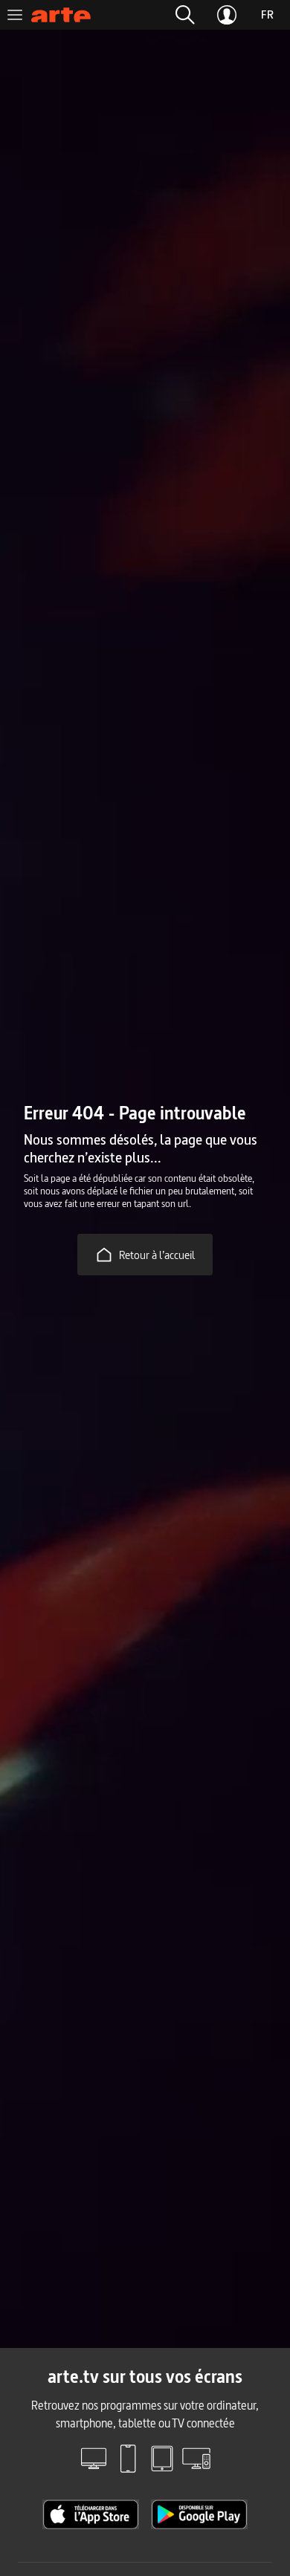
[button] (185, 15)
